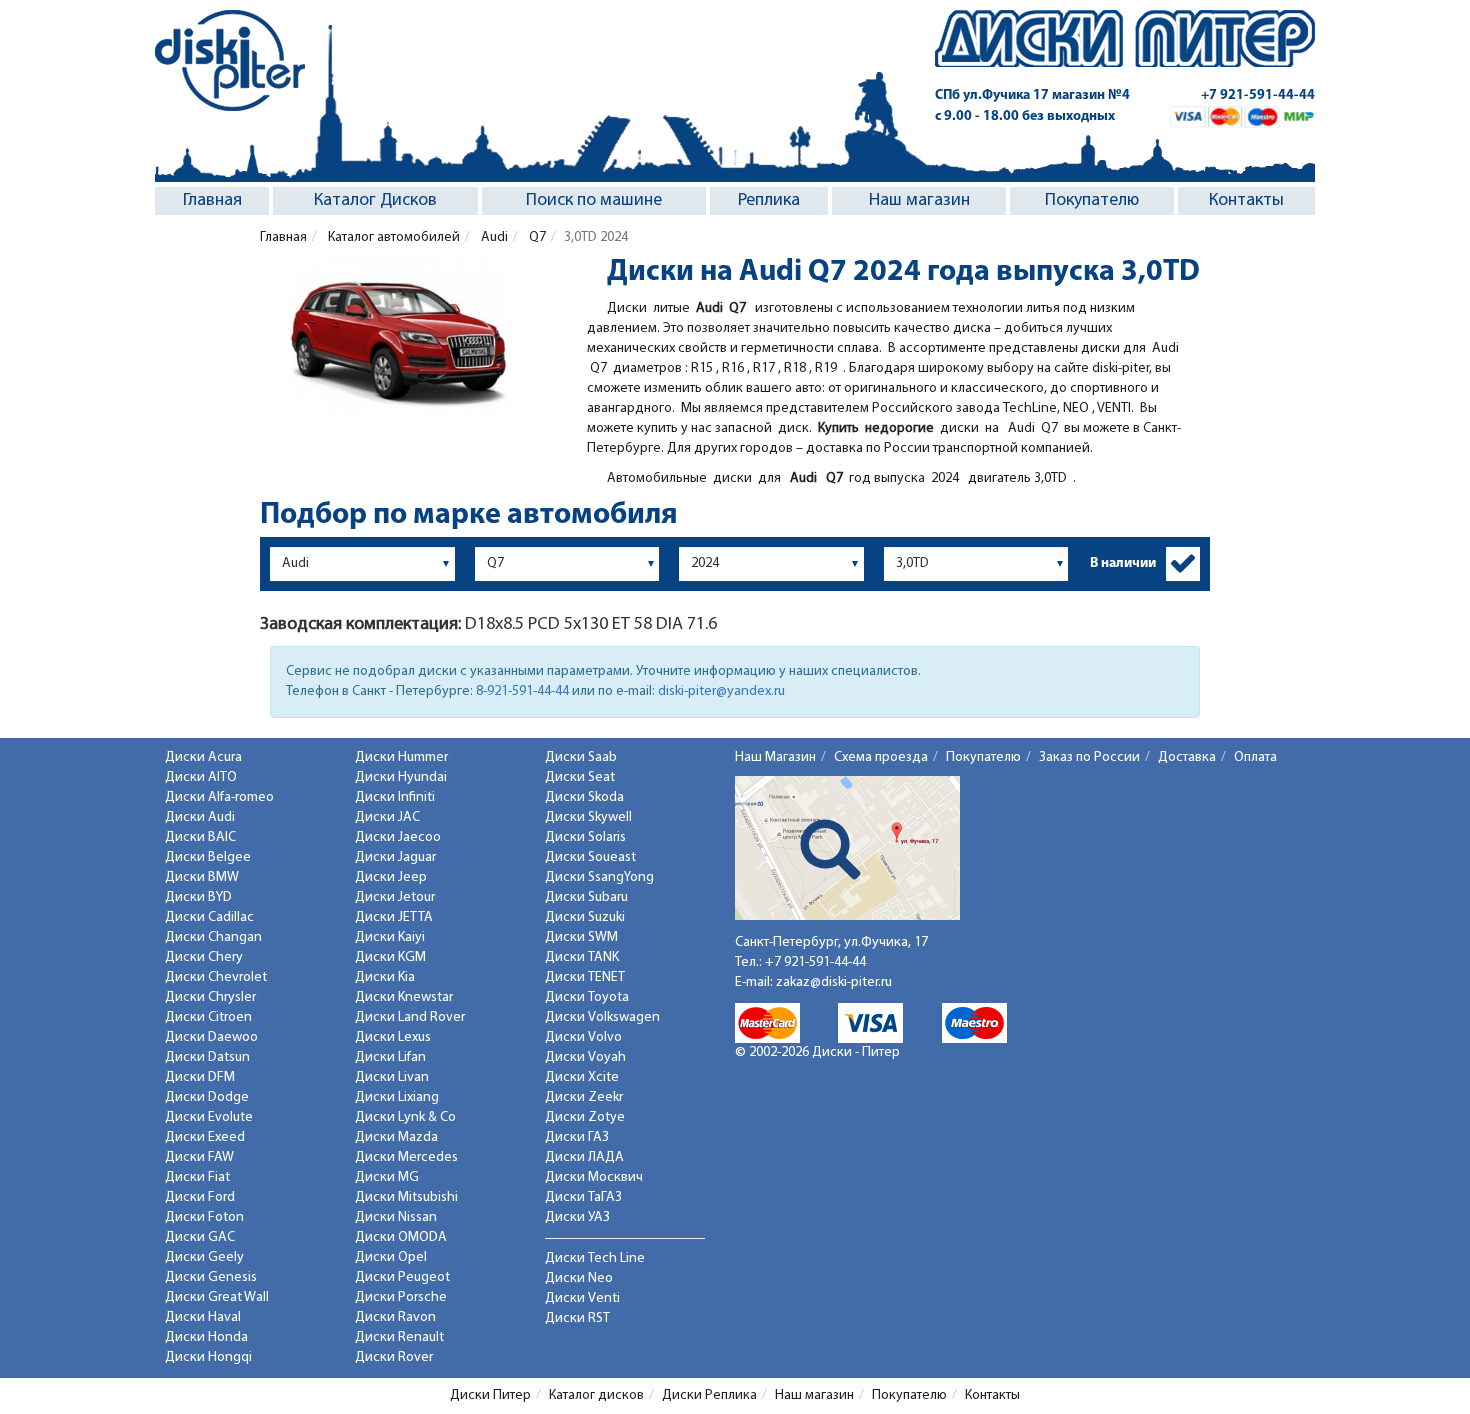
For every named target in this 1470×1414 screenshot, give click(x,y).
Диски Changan (213, 937)
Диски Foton (204, 1217)
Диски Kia (385, 977)
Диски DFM (200, 1077)
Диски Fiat (197, 1177)
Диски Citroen (208, 1017)
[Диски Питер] (230, 60)
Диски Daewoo (211, 1037)
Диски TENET (585, 977)
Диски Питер (490, 1395)
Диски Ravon (395, 1317)
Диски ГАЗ (577, 1137)
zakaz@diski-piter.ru (834, 982)
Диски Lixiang (397, 1097)
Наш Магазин (775, 757)
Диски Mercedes (406, 1157)
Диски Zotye (585, 1117)
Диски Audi (200, 817)
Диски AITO (201, 777)
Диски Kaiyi (390, 937)
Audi (493, 237)
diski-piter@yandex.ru (721, 691)
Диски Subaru (586, 897)
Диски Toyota (587, 997)
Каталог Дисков (375, 201)
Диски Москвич (594, 1177)
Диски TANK (582, 957)
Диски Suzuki (585, 917)
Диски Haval (203, 1317)
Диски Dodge (207, 1097)
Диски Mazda (396, 1137)
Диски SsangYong (599, 877)
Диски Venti (582, 1298)
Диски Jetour (395, 897)
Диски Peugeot (402, 1277)
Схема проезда (881, 757)
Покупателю (1092, 201)
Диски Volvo (583, 1037)
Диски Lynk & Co (405, 1117)
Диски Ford (200, 1197)
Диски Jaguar (395, 857)
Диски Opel (391, 1257)
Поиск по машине (594, 201)
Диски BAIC (200, 837)
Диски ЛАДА (584, 1157)
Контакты (1246, 201)
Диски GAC (200, 1237)
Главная (212, 201)
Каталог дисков (596, 1395)
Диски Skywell (588, 817)
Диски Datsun (207, 1057)
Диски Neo (579, 1278)
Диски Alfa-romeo (219, 797)
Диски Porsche (401, 1297)
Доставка (1187, 757)
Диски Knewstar (404, 997)
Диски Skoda (584, 797)
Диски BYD (198, 897)
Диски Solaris (585, 837)
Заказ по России (1089, 757)
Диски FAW (199, 1157)
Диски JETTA (394, 917)
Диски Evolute (209, 1117)
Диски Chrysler (210, 997)
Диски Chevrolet (216, 977)
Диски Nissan (396, 1217)
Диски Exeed (205, 1137)
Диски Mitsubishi (406, 1197)
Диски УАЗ (577, 1217)
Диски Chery (204, 957)
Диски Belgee (208, 857)
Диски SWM (581, 937)
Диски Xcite (582, 1077)
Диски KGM (390, 957)
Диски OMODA (401, 1237)
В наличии (1123, 563)
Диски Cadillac (209, 917)
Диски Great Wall (217, 1297)
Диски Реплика (709, 1395)
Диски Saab (581, 757)
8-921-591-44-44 (522, 691)
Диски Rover (394, 1357)
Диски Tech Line (595, 1258)
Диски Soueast (590, 857)
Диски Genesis (211, 1277)
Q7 (536, 237)
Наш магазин (919, 201)
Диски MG (387, 1177)
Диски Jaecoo (398, 837)
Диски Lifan (390, 1057)
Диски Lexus (393, 1037)
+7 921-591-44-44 (1258, 95)
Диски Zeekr (584, 1097)
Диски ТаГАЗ (583, 1197)
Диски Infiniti (395, 797)
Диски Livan (392, 1077)
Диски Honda (206, 1337)
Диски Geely (204, 1257)
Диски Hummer (401, 757)
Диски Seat (580, 777)
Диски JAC (387, 817)
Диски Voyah (585, 1057)
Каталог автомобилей (392, 237)
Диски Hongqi (208, 1357)
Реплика (769, 201)
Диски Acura (203, 757)
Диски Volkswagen (602, 1017)
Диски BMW (202, 877)
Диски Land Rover (410, 1017)
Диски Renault (399, 1337)
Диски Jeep (391, 877)
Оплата (1255, 757)
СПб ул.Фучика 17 (1032, 95)
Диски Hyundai (401, 777)
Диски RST (577, 1318)
